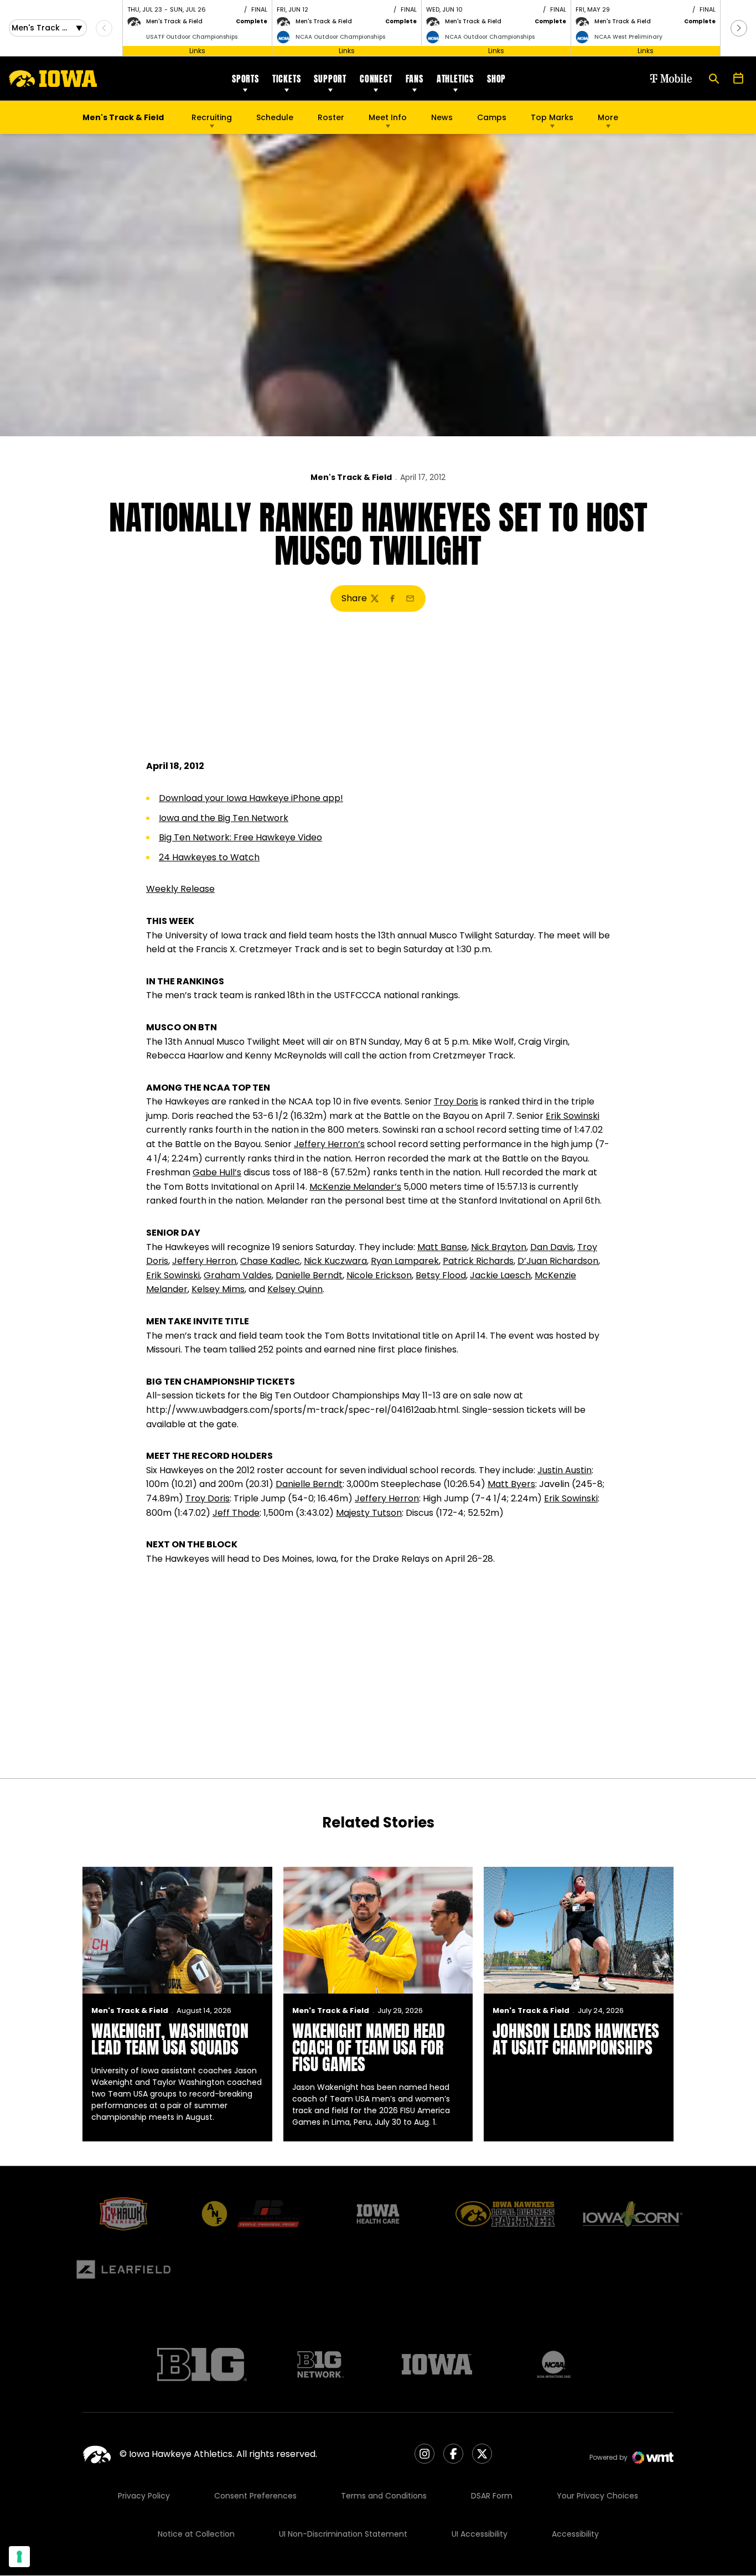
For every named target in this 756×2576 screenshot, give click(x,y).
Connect (376, 79)
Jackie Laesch (500, 1275)
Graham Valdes (238, 1275)
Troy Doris (456, 1101)
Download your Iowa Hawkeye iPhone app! (251, 798)
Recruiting (212, 117)
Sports (245, 79)
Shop (496, 79)
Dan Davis (552, 1247)
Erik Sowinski (573, 1116)
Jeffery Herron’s (329, 1144)
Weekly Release (180, 889)
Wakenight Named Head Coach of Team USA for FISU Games (369, 2048)
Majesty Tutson (369, 1513)
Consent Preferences (255, 2496)
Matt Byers (511, 1484)
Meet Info (388, 117)
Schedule (275, 117)
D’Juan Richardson (558, 1261)
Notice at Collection (196, 2534)
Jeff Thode (236, 1513)
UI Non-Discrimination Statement (343, 2534)
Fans (415, 79)
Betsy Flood (441, 1275)
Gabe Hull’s (217, 1172)
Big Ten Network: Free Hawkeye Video (240, 837)
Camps (492, 120)
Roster (331, 117)
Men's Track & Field (351, 477)
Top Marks (552, 117)
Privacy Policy (144, 2496)
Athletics (455, 79)
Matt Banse (442, 1247)
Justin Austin (565, 1470)
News (442, 117)
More (608, 117)
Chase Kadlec (270, 1261)
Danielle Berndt (309, 1275)
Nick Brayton (499, 1247)
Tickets (287, 79)
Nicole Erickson (379, 1275)
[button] (739, 28)
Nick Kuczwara (335, 1261)
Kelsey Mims (218, 1289)
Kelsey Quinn (295, 1289)
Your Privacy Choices (597, 2496)
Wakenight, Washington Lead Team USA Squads (170, 2039)
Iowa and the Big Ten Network (224, 818)
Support (330, 79)
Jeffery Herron (204, 1261)
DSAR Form (492, 2496)
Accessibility (575, 2534)
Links (197, 51)
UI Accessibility (480, 2534)
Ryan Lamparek (405, 1261)
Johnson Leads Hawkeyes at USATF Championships (576, 2039)
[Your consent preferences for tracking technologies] (19, 2557)
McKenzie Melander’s (355, 1187)
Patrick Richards (478, 1261)
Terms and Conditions (384, 2496)
